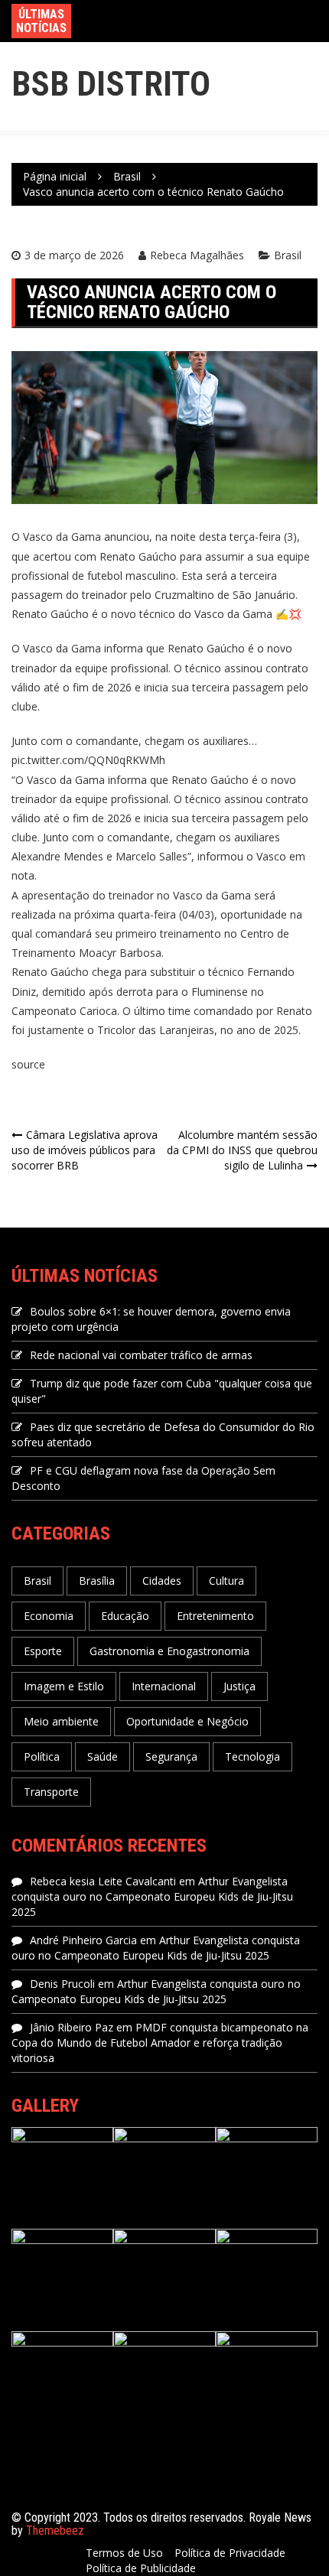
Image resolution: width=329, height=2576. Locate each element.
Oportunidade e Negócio (187, 1721)
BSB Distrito (111, 84)
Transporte (51, 1792)
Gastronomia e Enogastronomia (169, 1651)
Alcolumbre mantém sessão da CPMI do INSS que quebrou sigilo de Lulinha (242, 1150)
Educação (125, 1616)
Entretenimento (215, 1616)
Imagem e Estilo (64, 1686)
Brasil (288, 255)
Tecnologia (252, 1756)
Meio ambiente (61, 1721)
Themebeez (55, 2530)
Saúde (103, 1756)
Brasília (97, 1581)
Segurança (171, 1756)
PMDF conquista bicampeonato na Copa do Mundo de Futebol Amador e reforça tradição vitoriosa (160, 2043)
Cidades (162, 1581)
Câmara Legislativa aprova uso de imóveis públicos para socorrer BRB (85, 1150)
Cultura (226, 1581)
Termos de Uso (124, 2553)
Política (42, 1756)
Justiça (239, 1686)
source (28, 1064)
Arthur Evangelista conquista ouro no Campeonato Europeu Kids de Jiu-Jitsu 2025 (152, 1896)
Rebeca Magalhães (197, 255)
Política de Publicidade (141, 2568)
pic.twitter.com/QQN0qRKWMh (88, 760)
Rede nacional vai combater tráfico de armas (141, 1355)
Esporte (43, 1651)
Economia (49, 1616)
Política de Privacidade (230, 2553)
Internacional (164, 1686)
